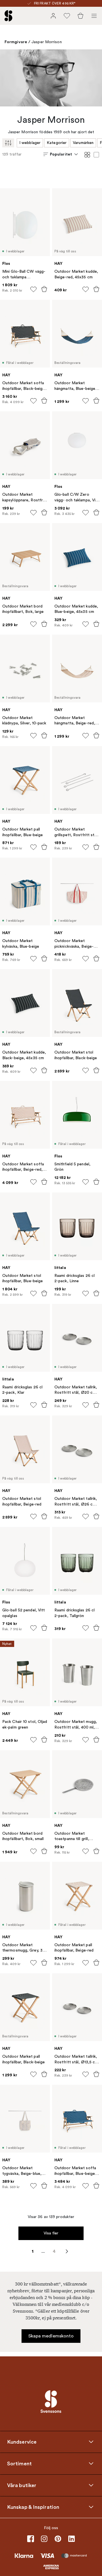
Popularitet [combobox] (61, 154)
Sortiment (19, 2464)
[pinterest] (58, 2539)
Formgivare (16, 42)
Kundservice (22, 2442)
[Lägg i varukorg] (44, 289)
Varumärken (83, 143)
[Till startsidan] (8, 16)
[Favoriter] (67, 16)
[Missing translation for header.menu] (94, 16)
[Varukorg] (80, 16)
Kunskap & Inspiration (33, 2507)
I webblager (30, 143)
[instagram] (44, 2539)
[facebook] (31, 2539)
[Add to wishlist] (33, 289)
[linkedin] (71, 2539)
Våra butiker (22, 2485)
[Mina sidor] (53, 16)
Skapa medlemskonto (51, 2336)
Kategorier (57, 143)
